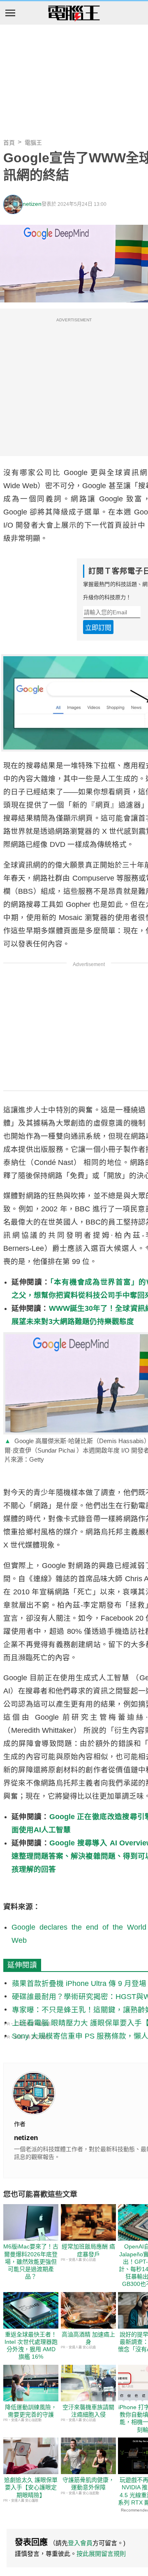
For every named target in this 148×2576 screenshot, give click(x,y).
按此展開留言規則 (101, 2554)
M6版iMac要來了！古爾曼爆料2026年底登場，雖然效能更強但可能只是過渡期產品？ (31, 2261)
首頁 (9, 143)
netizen (32, 204)
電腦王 (74, 14)
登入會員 (80, 2543)
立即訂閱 (98, 628)
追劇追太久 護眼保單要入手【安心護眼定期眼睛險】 (31, 2487)
